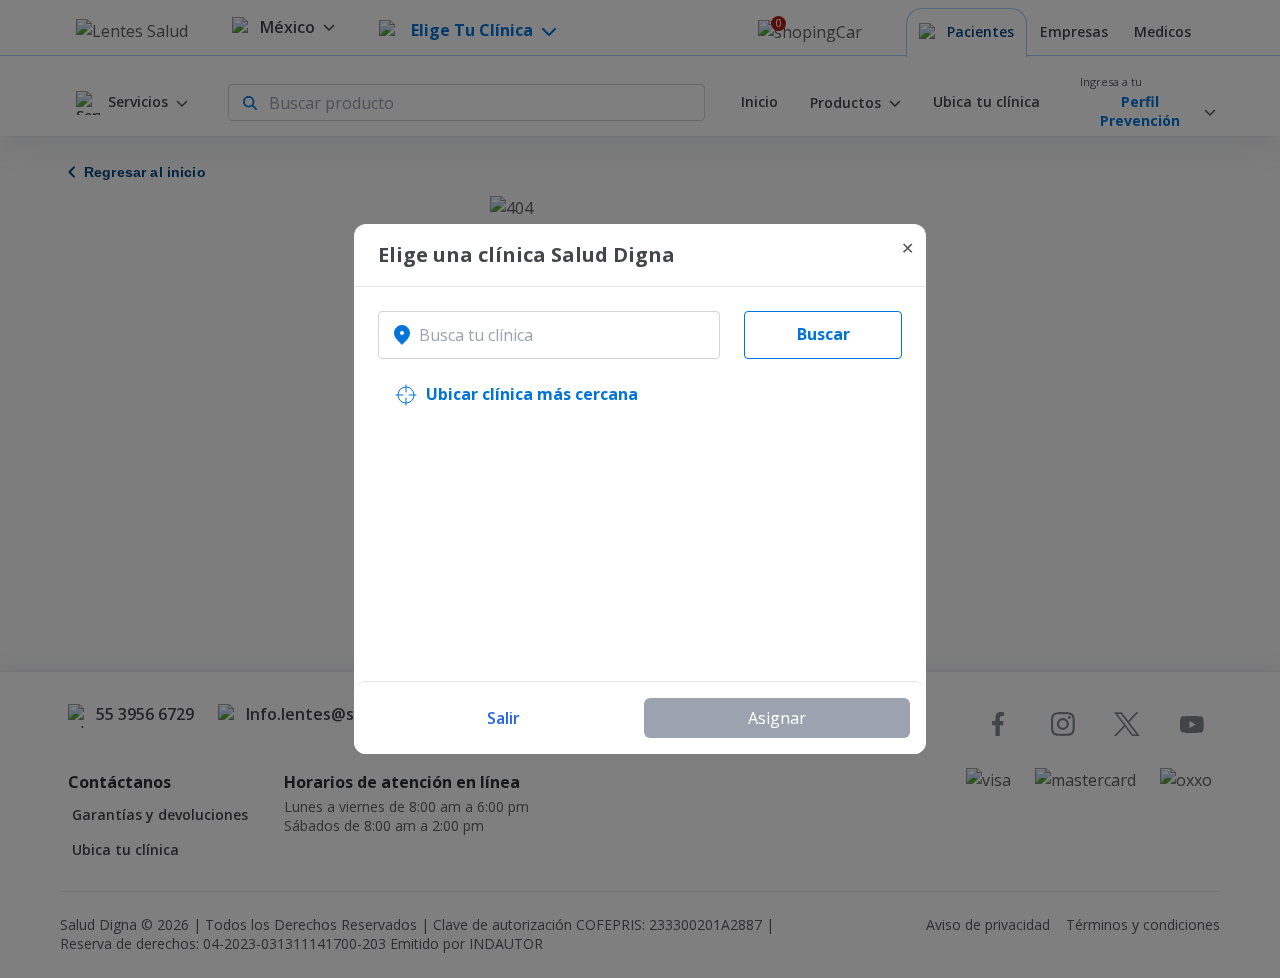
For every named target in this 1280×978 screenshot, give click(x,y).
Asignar (777, 718)
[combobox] (549, 335)
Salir (503, 718)
